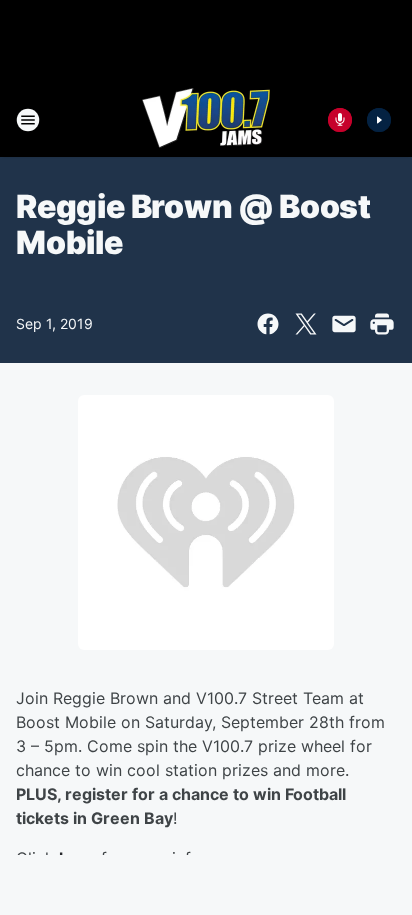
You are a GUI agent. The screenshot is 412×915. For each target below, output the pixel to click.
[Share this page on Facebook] (268, 324)
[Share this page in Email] (344, 324)
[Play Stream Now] (379, 120)
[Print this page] (382, 324)
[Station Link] (206, 120)
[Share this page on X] (306, 324)
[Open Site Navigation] (28, 120)
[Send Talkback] (340, 120)
